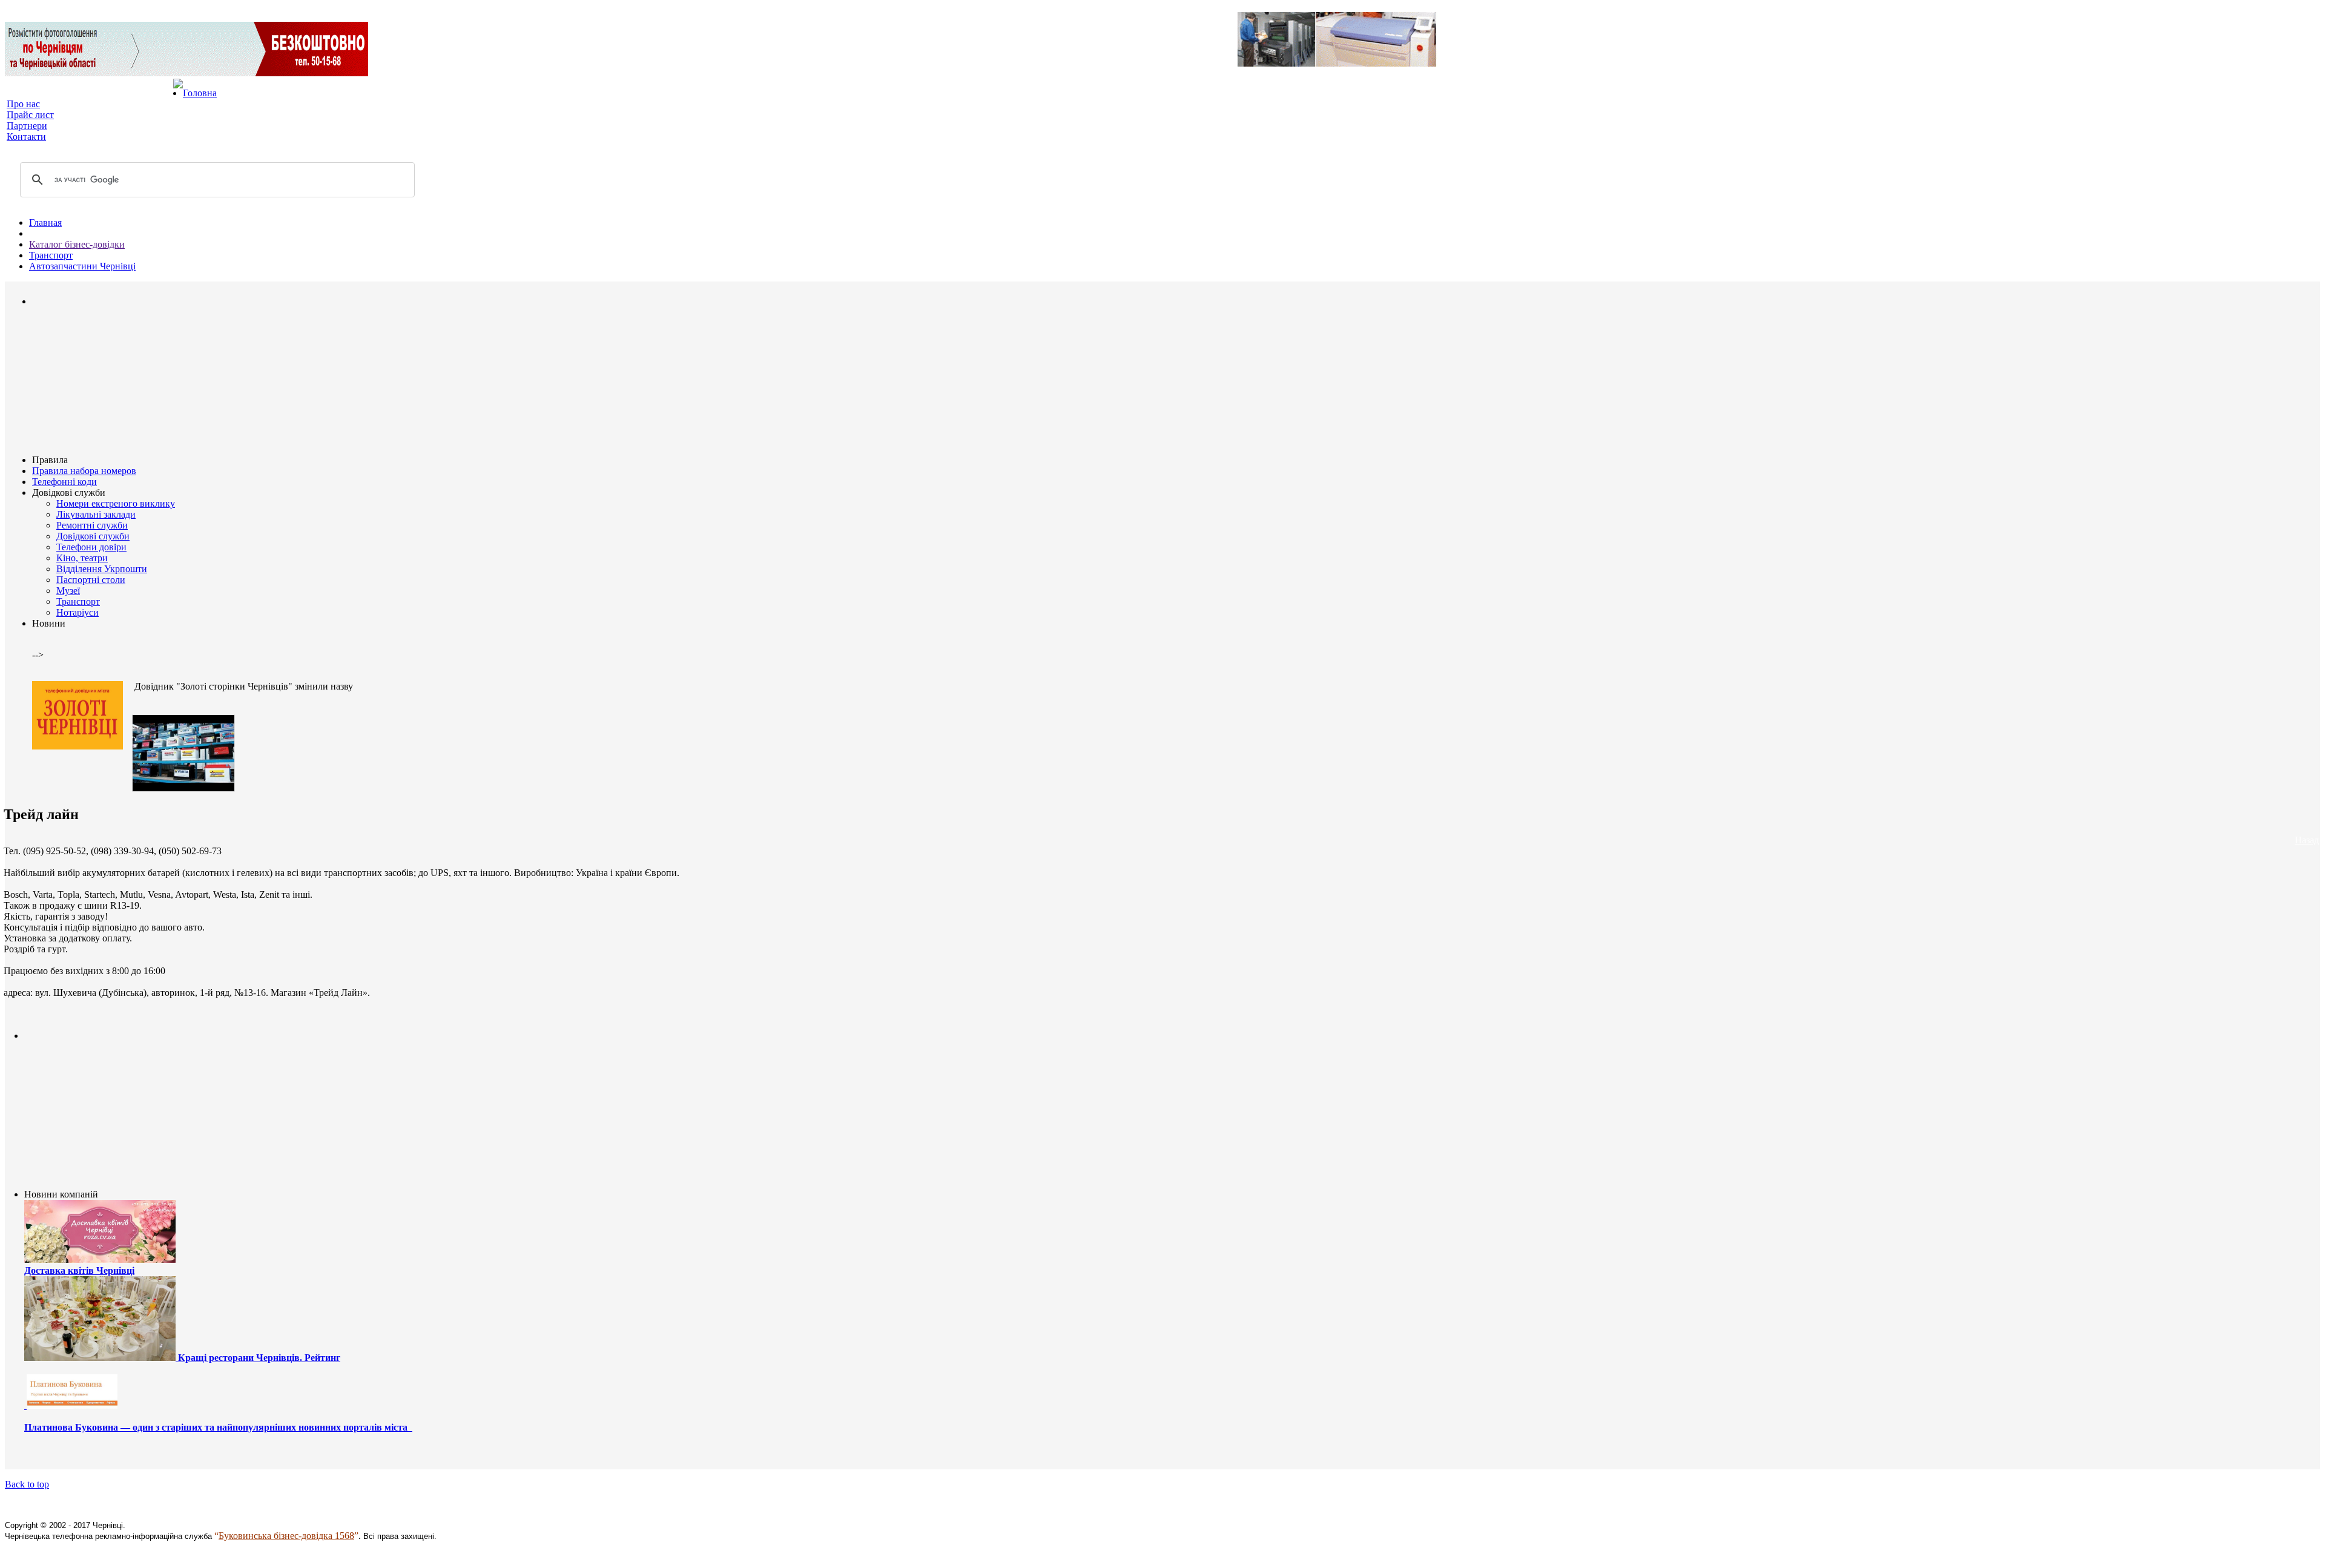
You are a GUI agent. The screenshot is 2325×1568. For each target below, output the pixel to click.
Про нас (23, 104)
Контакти (26, 137)
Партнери (27, 126)
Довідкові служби (93, 536)
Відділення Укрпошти (102, 569)
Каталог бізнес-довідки (77, 244)
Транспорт (51, 255)
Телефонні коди (64, 482)
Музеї (68, 591)
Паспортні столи (91, 580)
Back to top (27, 1484)
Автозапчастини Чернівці (82, 266)
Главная (45, 222)
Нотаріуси (77, 612)
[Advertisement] (68, 380)
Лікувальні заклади (96, 514)
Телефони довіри (91, 547)
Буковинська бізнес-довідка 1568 (286, 1536)
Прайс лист (30, 115)
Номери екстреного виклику (116, 503)
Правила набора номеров (84, 471)
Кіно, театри (82, 558)
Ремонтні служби (92, 525)
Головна (200, 93)
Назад (2307, 840)
